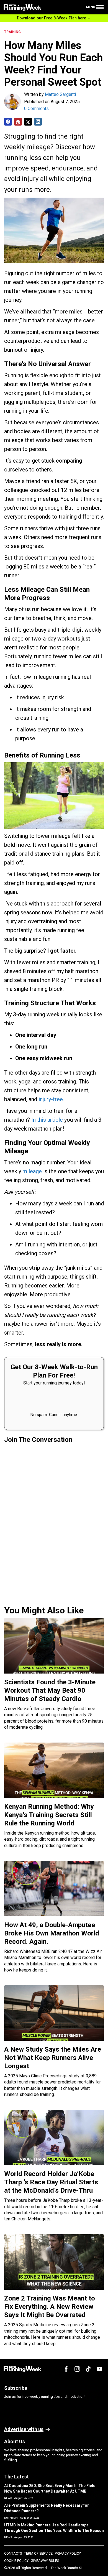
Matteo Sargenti (60, 94)
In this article (48, 1120)
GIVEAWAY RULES (45, 2561)
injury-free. (51, 1099)
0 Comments (36, 109)
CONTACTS (13, 2553)
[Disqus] (54, 1523)
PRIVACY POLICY (68, 2553)
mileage (32, 1171)
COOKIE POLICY (16, 2561)
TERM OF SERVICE (38, 2553)
